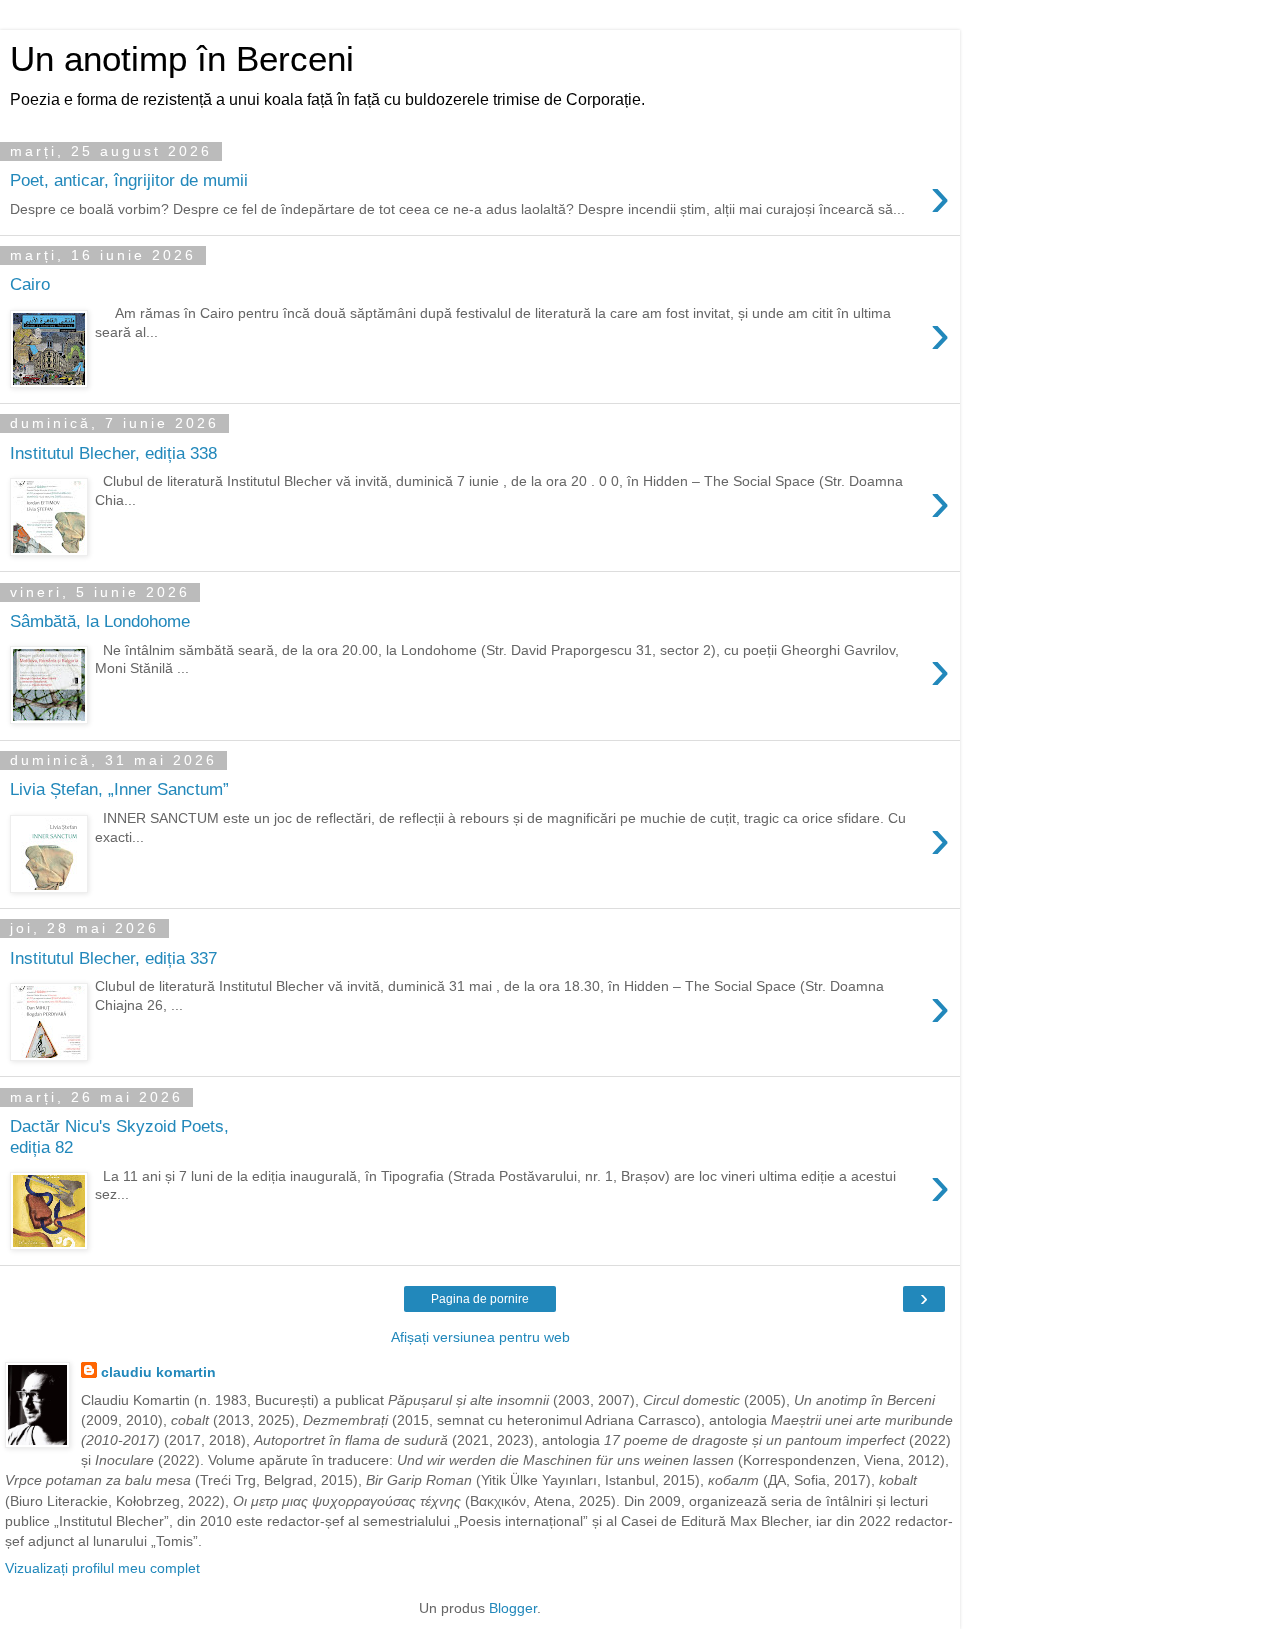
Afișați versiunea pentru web (480, 1337)
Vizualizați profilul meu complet (102, 1568)
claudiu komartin (158, 1372)
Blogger (513, 1608)
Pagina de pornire (480, 1299)
